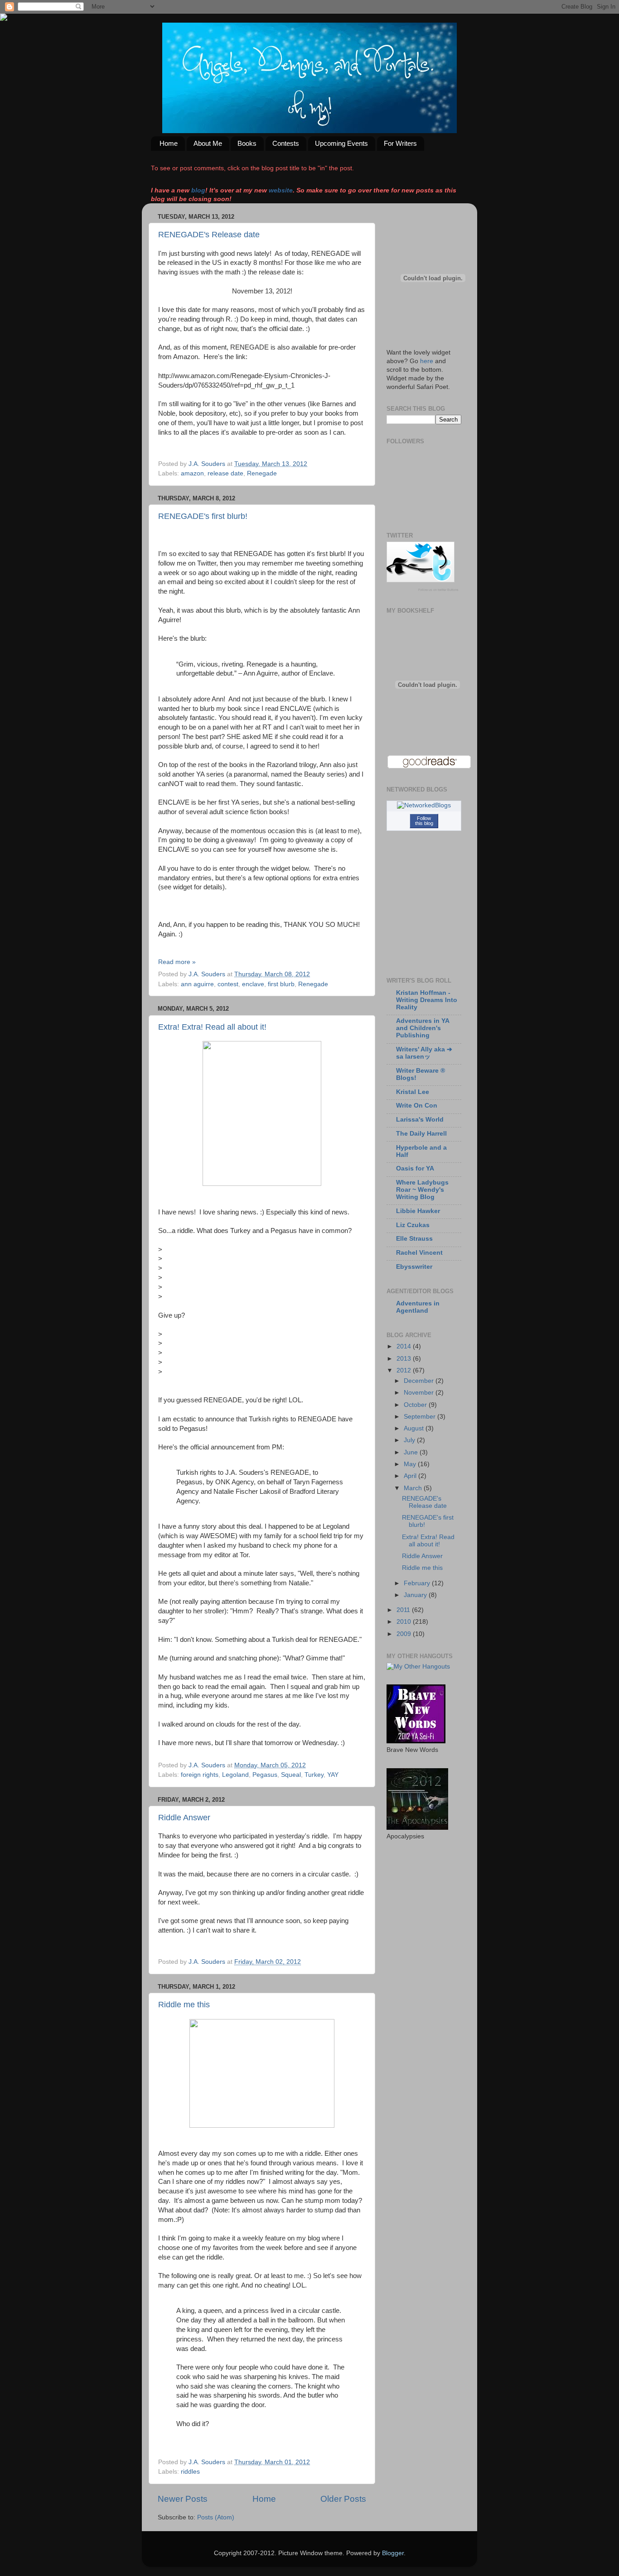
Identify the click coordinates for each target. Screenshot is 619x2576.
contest (228, 984)
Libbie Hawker (418, 1211)
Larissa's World (420, 1120)
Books (247, 143)
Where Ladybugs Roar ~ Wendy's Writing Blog (422, 1190)
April (411, 1476)
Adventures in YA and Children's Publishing (423, 1028)
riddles (190, 2472)
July (410, 1440)
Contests (286, 143)
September (421, 1417)
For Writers (400, 143)
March (414, 1488)
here (427, 361)
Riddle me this (184, 2005)
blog (198, 190)
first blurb (281, 984)
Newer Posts (183, 2499)
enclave (253, 984)
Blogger (393, 2553)
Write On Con (417, 1106)
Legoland (235, 1775)
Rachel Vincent (419, 1253)
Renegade (262, 473)
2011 (404, 1610)
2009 (405, 1634)
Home (169, 143)
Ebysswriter (414, 1267)
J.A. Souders (208, 464)
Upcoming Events (341, 143)
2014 (405, 1346)
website (281, 190)
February (418, 1583)
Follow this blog (424, 821)
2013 (405, 1359)
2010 (405, 1622)
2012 (405, 1370)
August (415, 1428)
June (412, 1452)
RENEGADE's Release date (209, 235)
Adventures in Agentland (418, 1307)
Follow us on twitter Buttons (438, 590)
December (420, 1381)
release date (225, 473)
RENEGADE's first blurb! (203, 516)
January (416, 1595)
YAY (333, 1775)
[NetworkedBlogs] (424, 805)
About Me (208, 143)
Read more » (177, 962)
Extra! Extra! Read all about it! (212, 1027)
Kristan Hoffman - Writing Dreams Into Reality (427, 1000)
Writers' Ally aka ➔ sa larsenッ (424, 1053)
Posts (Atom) (216, 2517)
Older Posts (343, 2499)
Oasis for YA (415, 1168)
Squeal (291, 1775)
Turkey (314, 1775)
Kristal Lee (413, 1092)
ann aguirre (197, 984)
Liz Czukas (413, 1225)
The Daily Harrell (421, 1134)
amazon (192, 473)
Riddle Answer (184, 1818)
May (411, 1464)
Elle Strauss (414, 1239)
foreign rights (200, 1775)
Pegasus (265, 1775)
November (420, 1393)
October (416, 1405)
